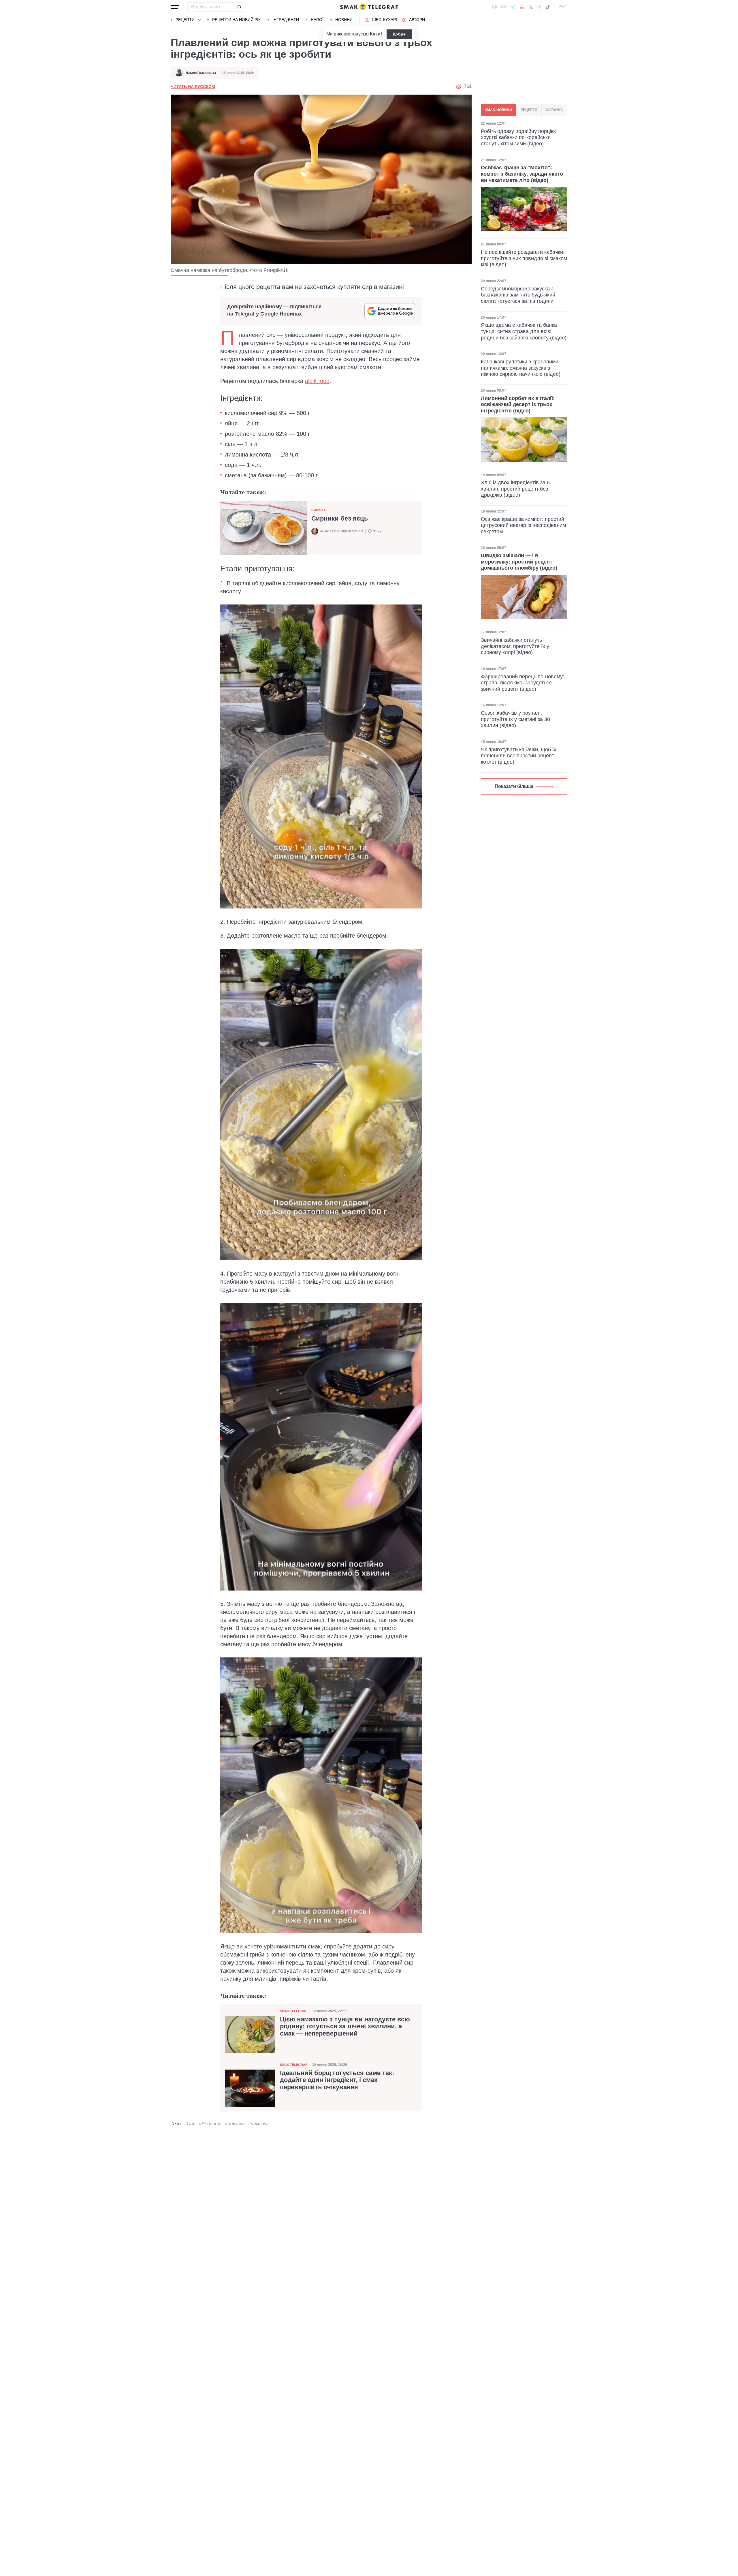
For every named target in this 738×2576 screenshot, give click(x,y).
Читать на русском (193, 87)
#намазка (258, 2124)
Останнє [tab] (554, 110)
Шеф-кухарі (385, 20)
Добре (399, 34)
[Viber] (504, 7)
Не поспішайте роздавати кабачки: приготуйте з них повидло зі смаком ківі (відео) (524, 258)
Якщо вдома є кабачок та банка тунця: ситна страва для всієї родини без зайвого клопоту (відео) (524, 331)
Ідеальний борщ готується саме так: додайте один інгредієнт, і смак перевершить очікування (337, 2080)
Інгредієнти (286, 20)
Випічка (319, 510)
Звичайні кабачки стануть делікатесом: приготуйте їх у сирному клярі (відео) (515, 646)
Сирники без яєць (340, 518)
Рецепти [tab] (529, 110)
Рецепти (185, 20)
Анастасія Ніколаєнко (342, 531)
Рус (563, 7)
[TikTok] (548, 7)
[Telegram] (513, 7)
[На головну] (369, 7)
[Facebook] (495, 7)
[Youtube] (522, 7)
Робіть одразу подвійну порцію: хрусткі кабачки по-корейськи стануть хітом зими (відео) (519, 137)
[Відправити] (239, 7)
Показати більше (514, 786)
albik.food (317, 381)
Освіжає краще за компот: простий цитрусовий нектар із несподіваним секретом (523, 525)
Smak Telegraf (294, 2011)
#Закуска (235, 2124)
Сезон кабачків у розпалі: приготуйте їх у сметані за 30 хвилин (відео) (515, 719)
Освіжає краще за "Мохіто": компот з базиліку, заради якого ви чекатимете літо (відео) (522, 174)
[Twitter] (531, 7)
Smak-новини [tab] (498, 110)
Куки (375, 34)
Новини (344, 20)
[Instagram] (539, 7)
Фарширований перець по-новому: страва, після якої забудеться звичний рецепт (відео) (523, 683)
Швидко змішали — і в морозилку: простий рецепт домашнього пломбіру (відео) (519, 562)
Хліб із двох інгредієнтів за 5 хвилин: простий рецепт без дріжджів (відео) (515, 489)
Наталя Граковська (201, 73)
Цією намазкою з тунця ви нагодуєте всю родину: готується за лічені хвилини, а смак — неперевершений (345, 2026)
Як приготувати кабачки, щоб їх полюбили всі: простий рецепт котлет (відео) (519, 756)
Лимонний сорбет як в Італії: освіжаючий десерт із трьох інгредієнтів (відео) (518, 404)
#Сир (190, 2124)
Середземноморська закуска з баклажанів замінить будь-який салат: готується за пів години (518, 295)
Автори (417, 20)
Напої (317, 20)
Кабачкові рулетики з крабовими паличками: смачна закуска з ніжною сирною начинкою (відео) (521, 368)
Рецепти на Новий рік (236, 20)
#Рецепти (210, 2124)
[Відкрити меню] (175, 7)
